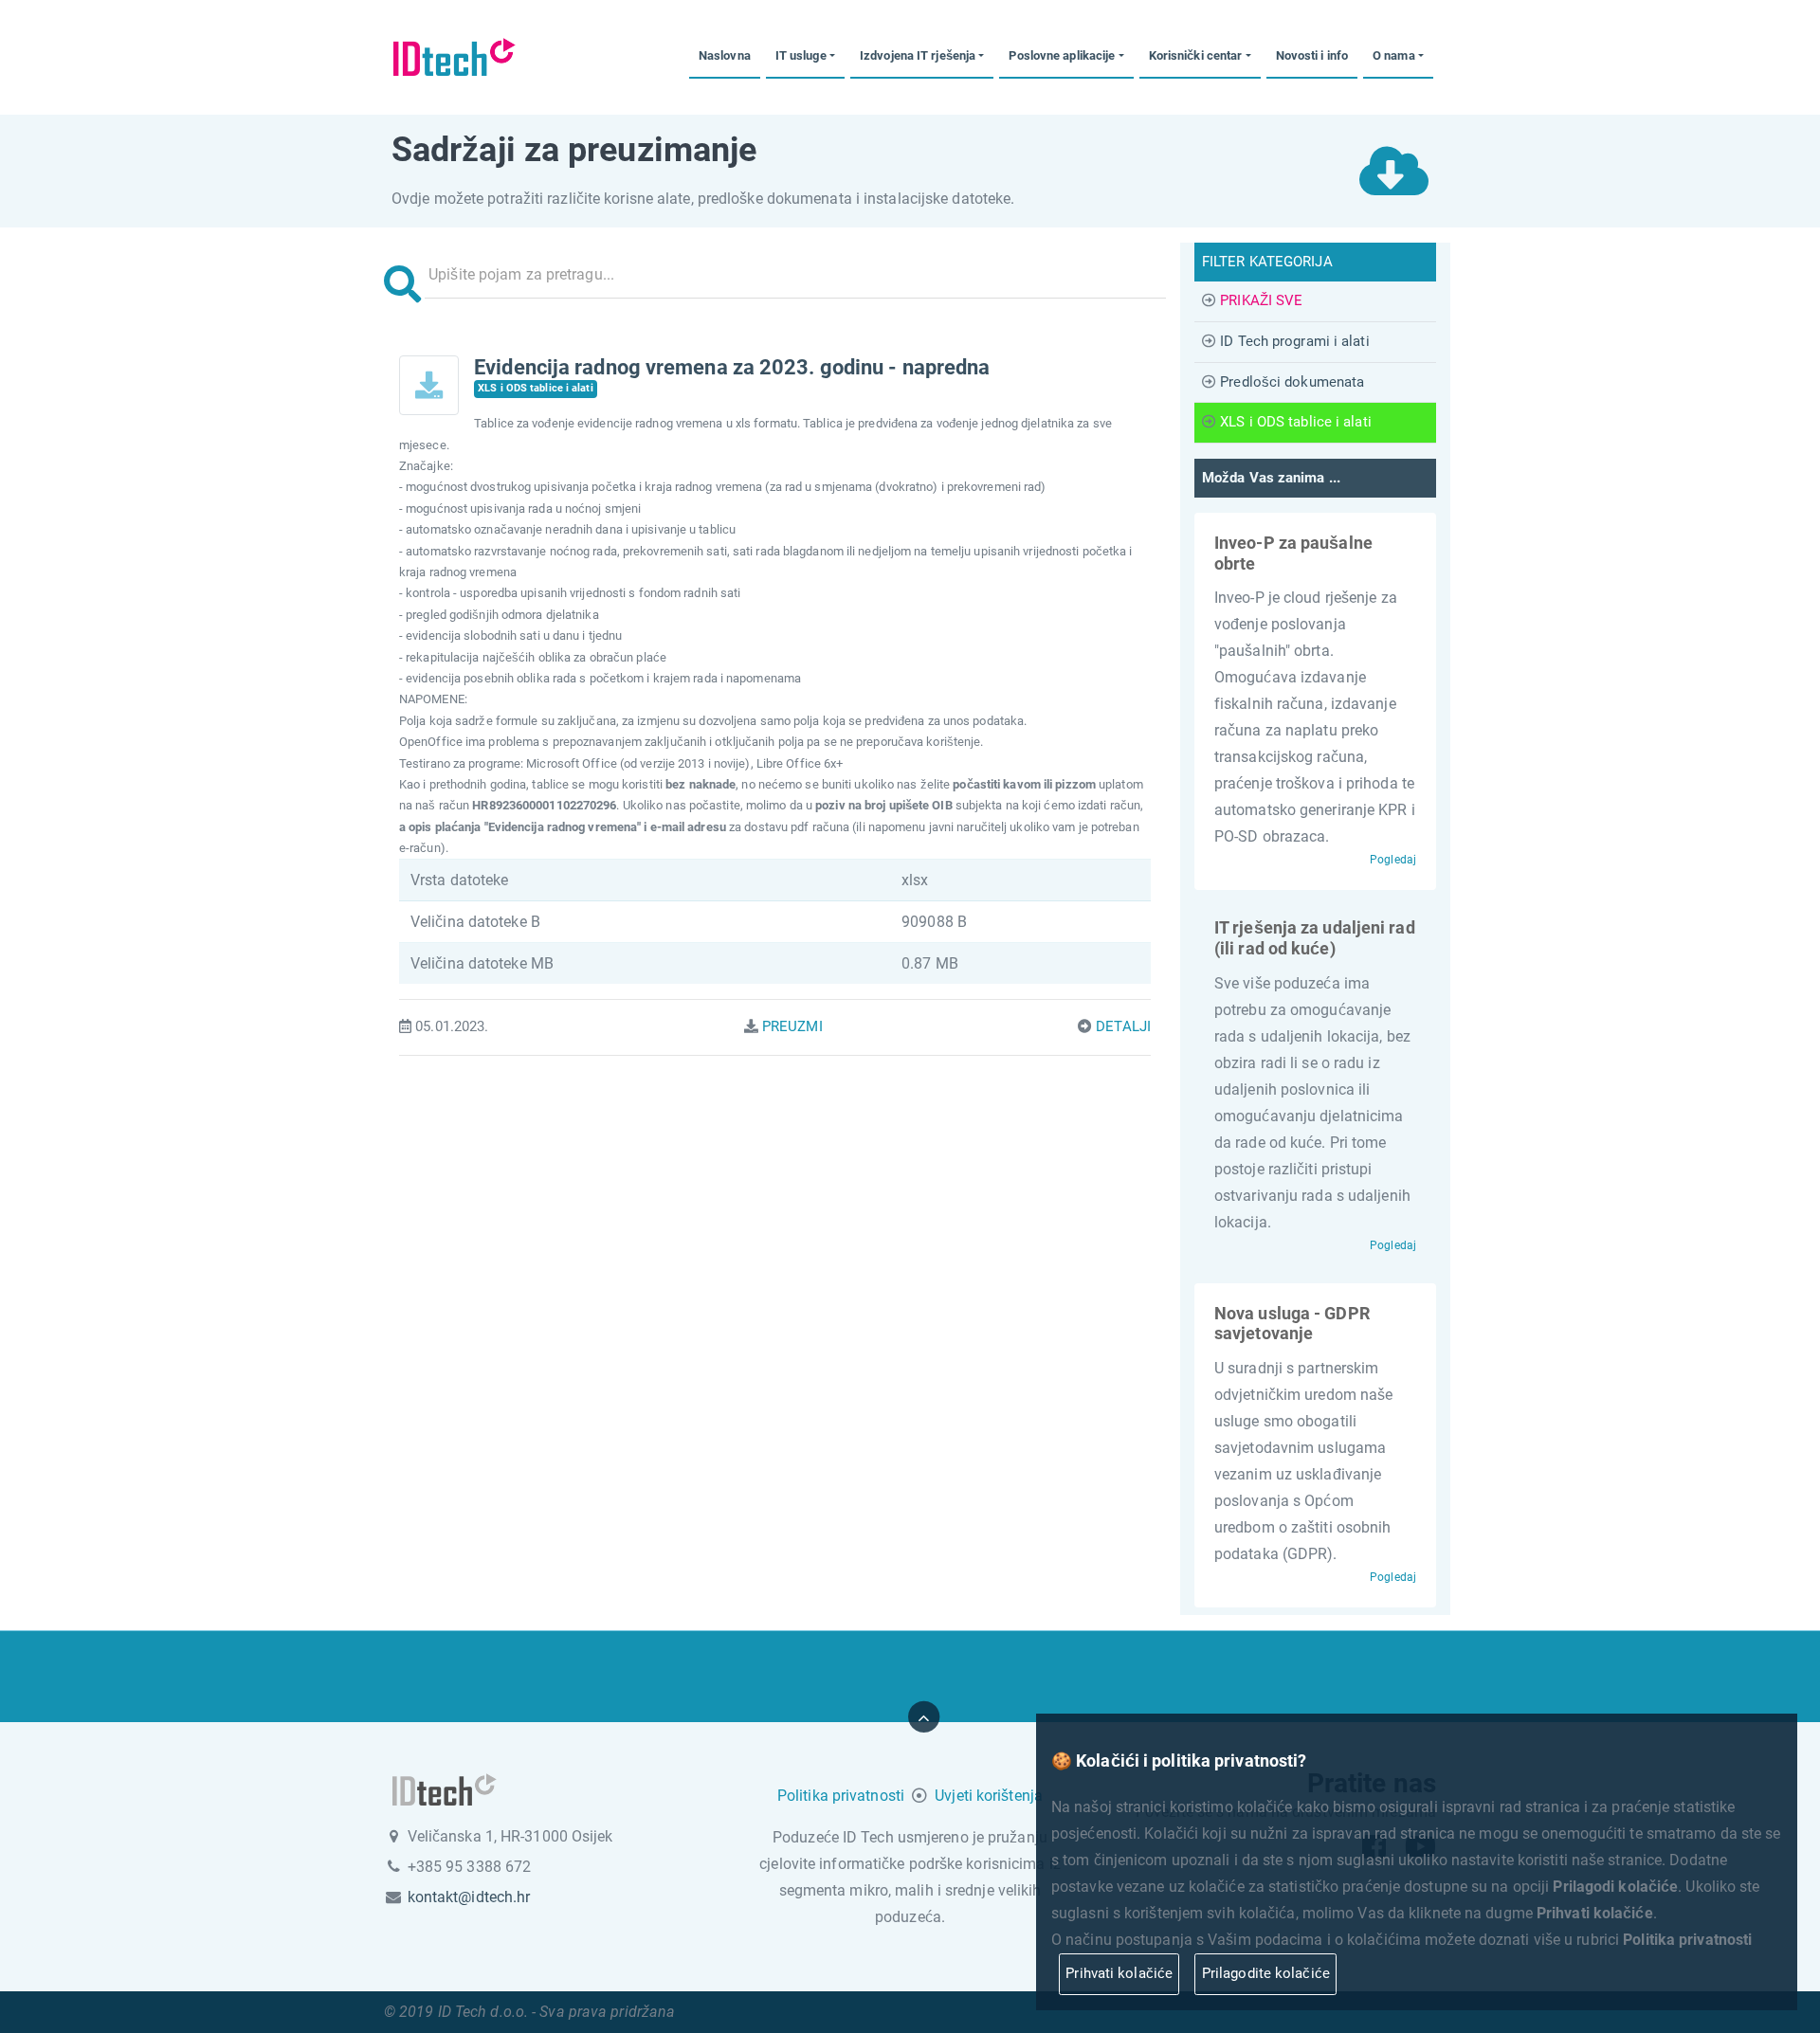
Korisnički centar (1196, 55)
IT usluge (801, 55)
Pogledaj (1393, 860)
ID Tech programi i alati (1294, 341)
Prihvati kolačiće (1119, 1973)
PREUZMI (792, 1026)
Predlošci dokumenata (1292, 382)
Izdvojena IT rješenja (918, 55)
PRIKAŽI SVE (1261, 300)
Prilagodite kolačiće (1266, 1973)
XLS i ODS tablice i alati (1296, 422)
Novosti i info (1312, 55)
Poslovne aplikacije (1062, 55)
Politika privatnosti (841, 1796)
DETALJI (1123, 1026)
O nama (1394, 55)
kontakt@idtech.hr (469, 1897)
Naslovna (725, 55)
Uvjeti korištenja (989, 1796)
